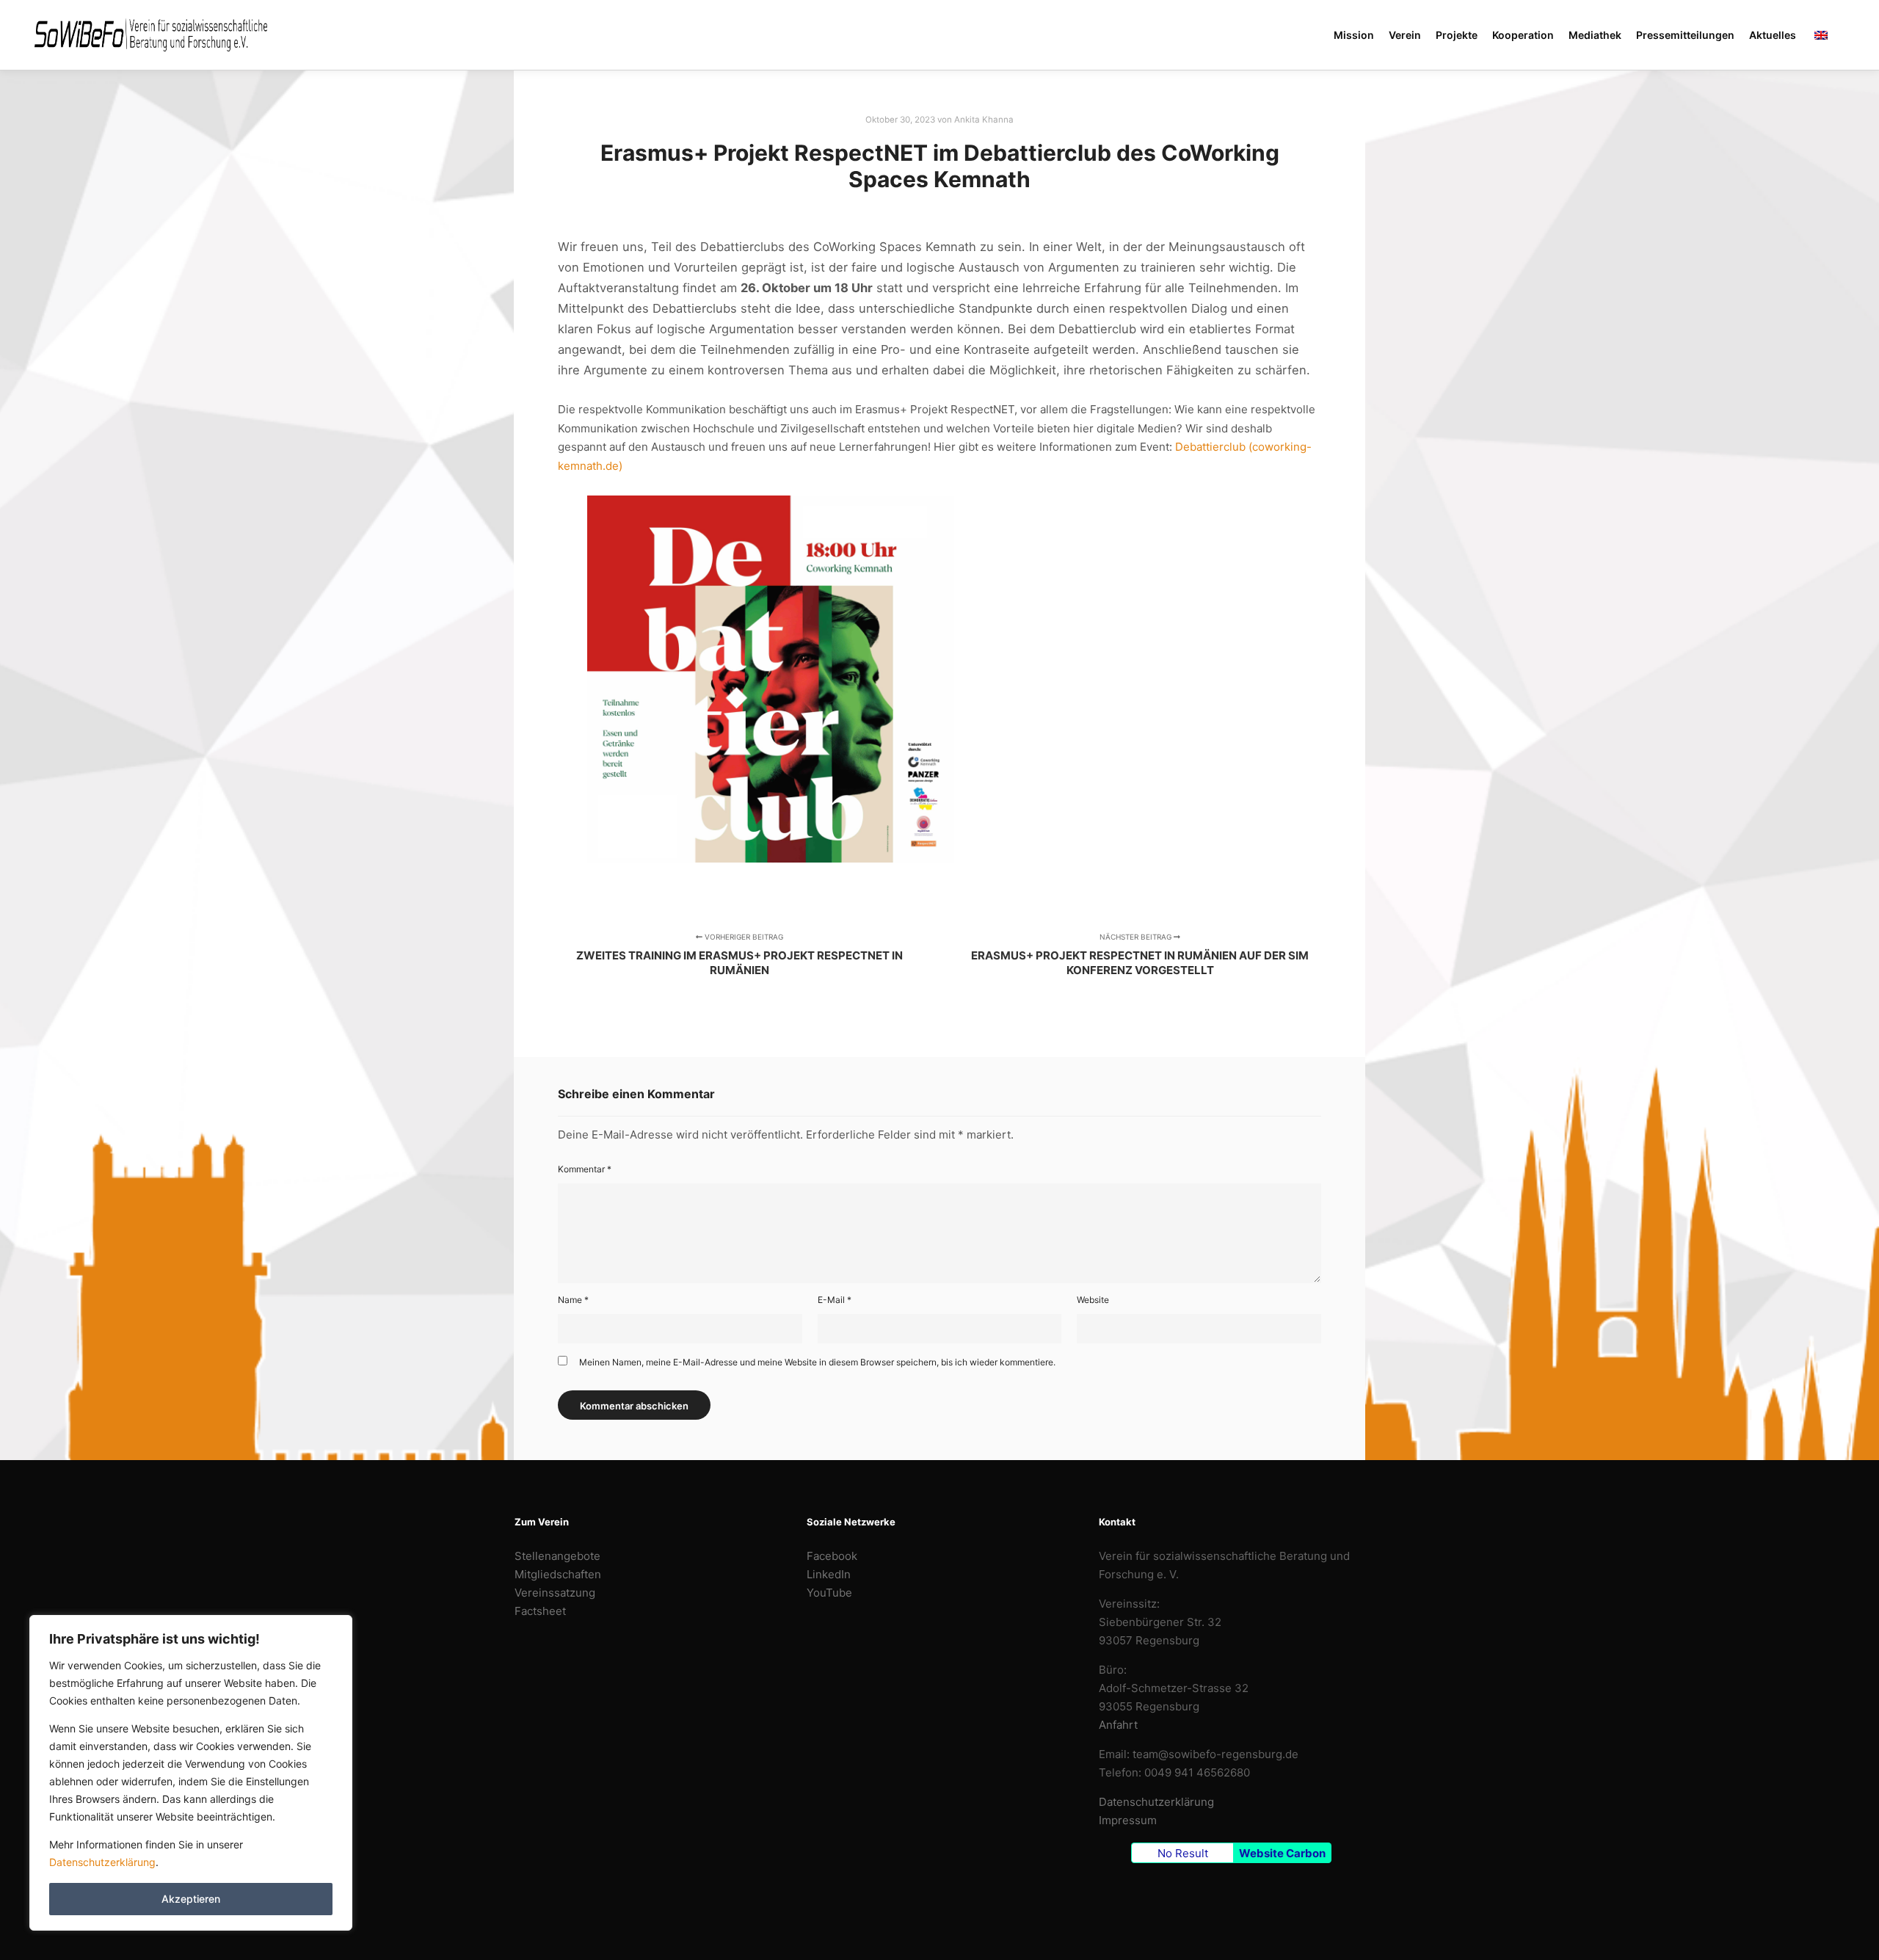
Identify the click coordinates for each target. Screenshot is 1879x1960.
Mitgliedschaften (558, 1574)
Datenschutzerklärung (102, 1862)
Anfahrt (1118, 1725)
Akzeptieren (191, 1899)
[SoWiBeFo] (150, 35)
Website (1093, 1300)
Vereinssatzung (555, 1593)
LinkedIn (829, 1574)
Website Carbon (1282, 1853)
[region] (191, 1773)
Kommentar (585, 1169)
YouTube (829, 1593)
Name (573, 1300)
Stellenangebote (557, 1556)
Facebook (832, 1556)
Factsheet (540, 1611)
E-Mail (835, 1300)
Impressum (1128, 1820)
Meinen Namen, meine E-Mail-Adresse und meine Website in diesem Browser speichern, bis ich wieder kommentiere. (817, 1362)
